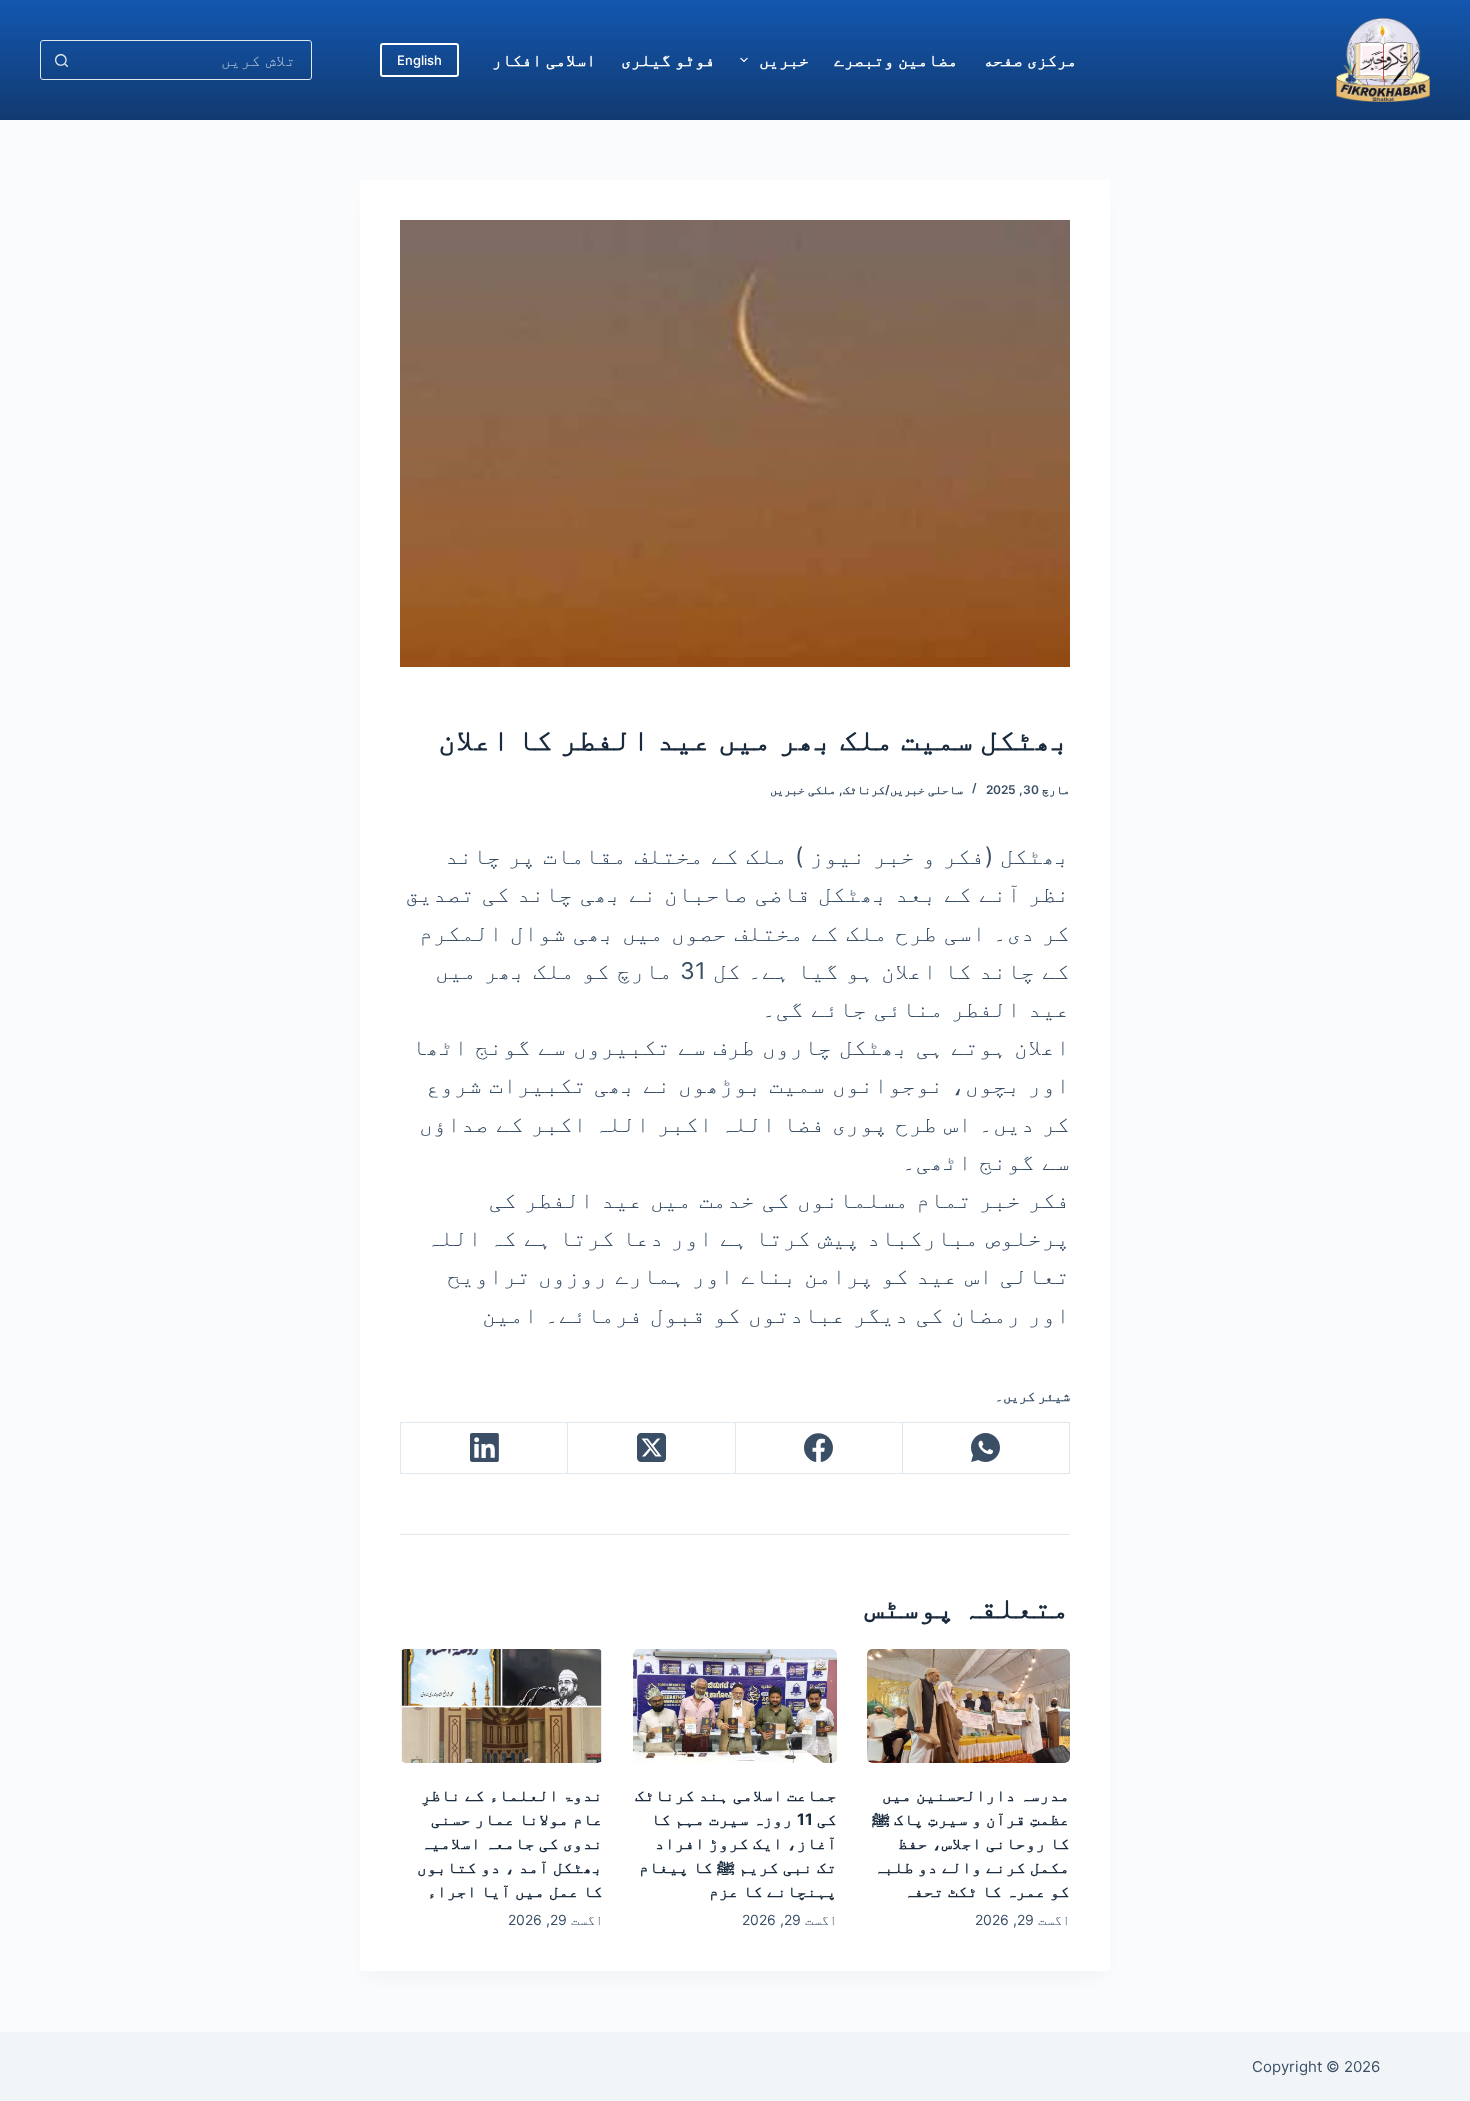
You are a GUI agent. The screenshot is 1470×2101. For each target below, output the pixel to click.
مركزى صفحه (1030, 60)
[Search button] (61, 60)
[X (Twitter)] (650, 1448)
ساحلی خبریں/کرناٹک (903, 789)
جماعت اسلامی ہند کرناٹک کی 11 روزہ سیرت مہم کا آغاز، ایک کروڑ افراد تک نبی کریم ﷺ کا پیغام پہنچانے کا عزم (736, 1843)
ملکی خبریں (803, 789)
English (419, 60)
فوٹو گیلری (668, 60)
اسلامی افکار (544, 60)
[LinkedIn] (483, 1448)
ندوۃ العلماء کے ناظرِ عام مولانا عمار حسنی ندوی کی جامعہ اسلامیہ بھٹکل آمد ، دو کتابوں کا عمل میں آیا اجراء (510, 1843)
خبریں (784, 60)
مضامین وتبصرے (896, 60)
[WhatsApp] (985, 1448)
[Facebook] (818, 1448)
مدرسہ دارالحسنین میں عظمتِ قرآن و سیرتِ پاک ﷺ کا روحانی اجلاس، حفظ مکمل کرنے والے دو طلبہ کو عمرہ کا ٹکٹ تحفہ (971, 1843)
